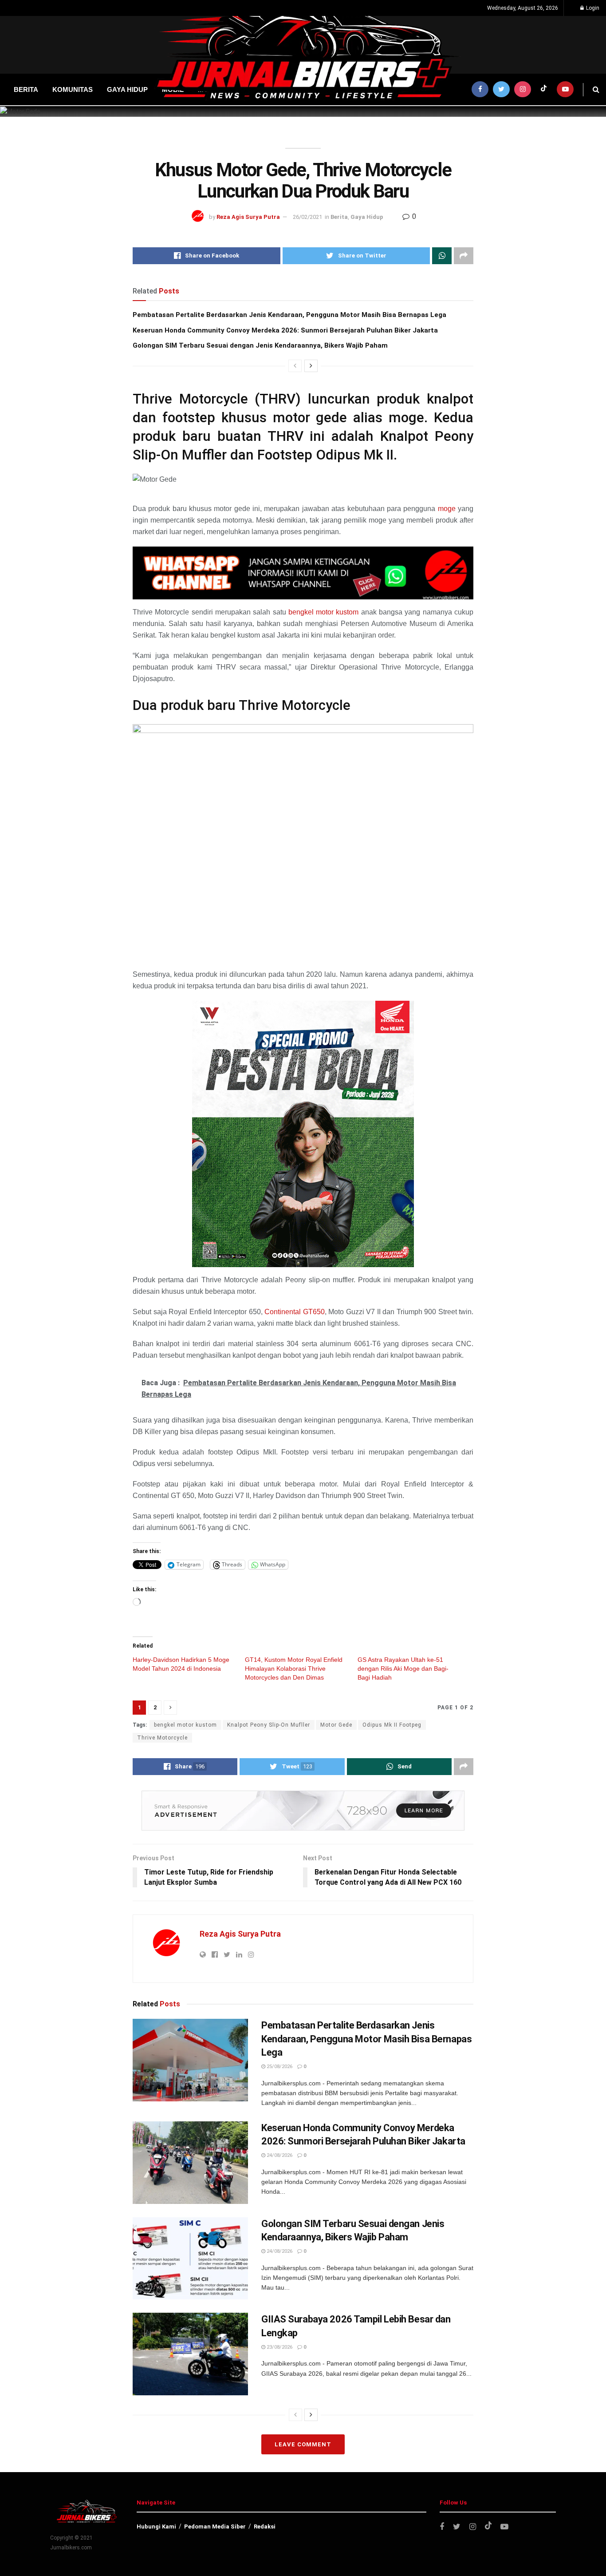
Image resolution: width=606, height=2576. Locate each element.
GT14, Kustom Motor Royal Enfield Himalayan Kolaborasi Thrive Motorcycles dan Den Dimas (294, 1668)
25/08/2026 (279, 2067)
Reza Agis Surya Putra (248, 217)
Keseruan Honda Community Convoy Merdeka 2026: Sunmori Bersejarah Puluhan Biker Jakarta (285, 330)
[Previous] (295, 366)
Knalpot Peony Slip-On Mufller (269, 1725)
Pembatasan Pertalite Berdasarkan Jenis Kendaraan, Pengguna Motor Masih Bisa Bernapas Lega (289, 315)
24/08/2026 (279, 2155)
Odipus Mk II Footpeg (392, 1725)
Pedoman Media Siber (215, 2526)
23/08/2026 (279, 2347)
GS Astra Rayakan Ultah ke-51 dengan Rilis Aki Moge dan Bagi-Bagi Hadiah (403, 1668)
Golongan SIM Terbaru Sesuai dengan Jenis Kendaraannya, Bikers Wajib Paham (260, 345)
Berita (339, 217)
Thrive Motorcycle (162, 1738)
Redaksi (265, 2526)
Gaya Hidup (367, 217)
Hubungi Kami (156, 2526)
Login (592, 8)
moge (447, 509)
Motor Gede (336, 1725)
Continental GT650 (295, 1312)
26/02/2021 (307, 217)
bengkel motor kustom (324, 612)
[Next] (311, 366)
